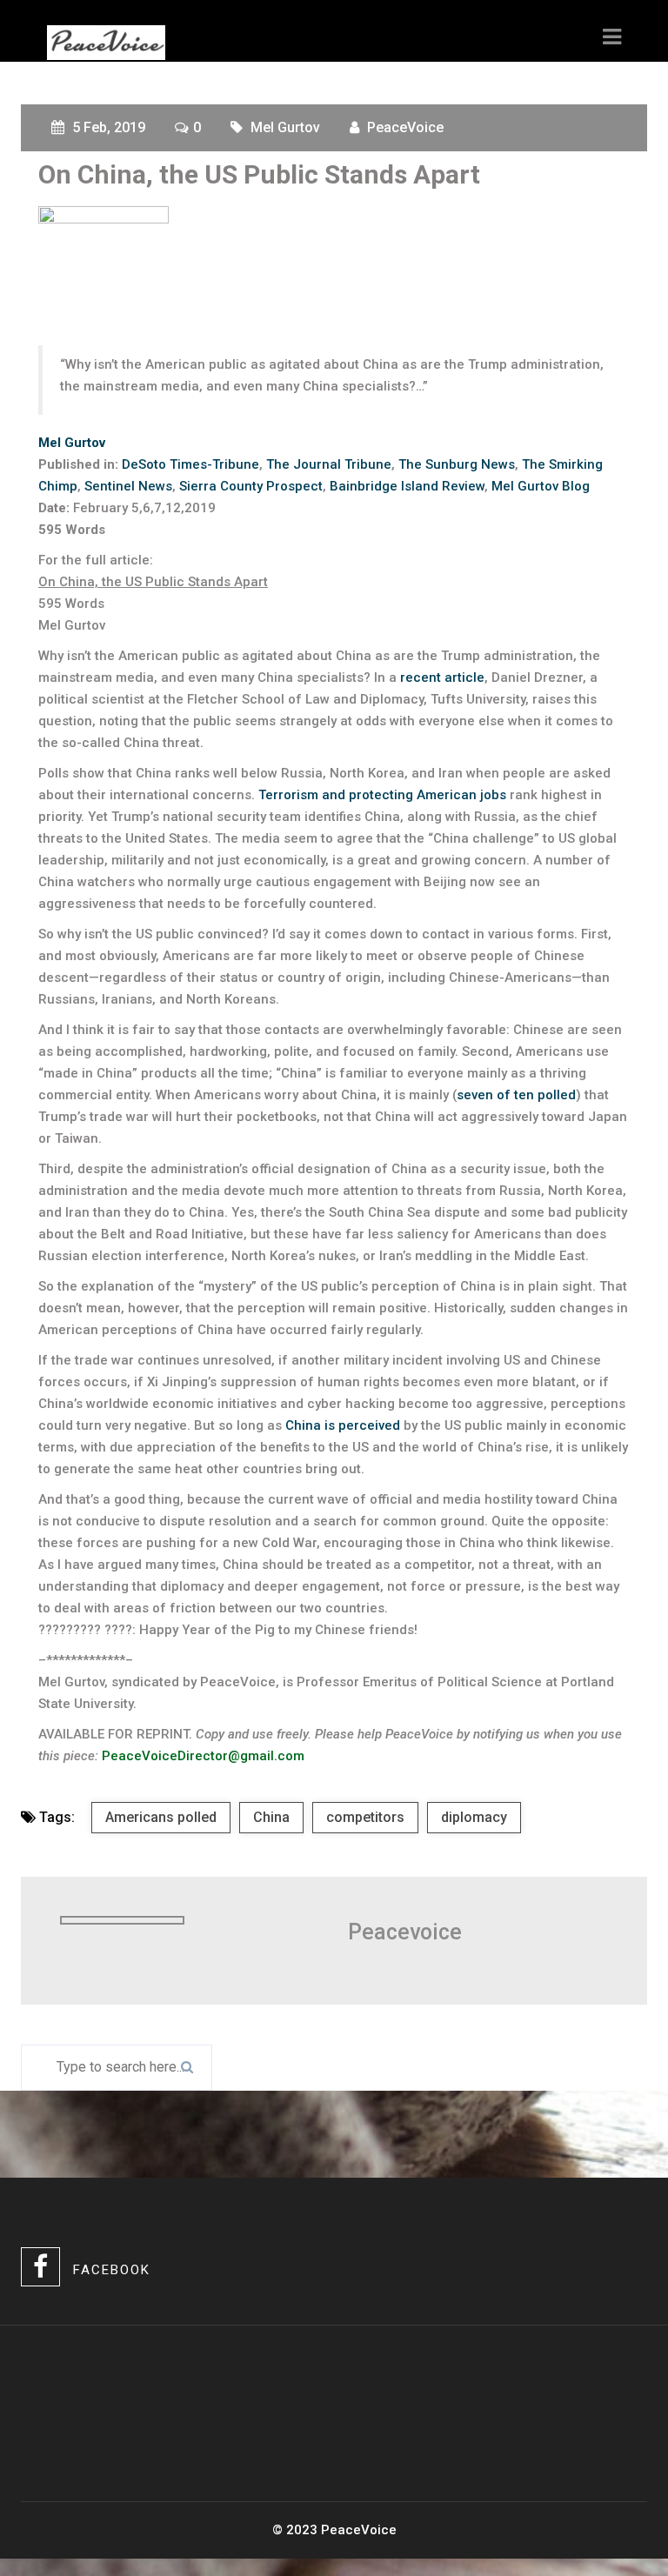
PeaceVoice (405, 127)
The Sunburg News (457, 464)
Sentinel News (128, 486)
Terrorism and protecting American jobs (382, 795)
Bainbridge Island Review (407, 486)
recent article (442, 677)
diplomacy (474, 1817)
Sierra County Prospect (251, 486)
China (271, 1817)
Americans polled (161, 1817)
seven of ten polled (516, 1095)
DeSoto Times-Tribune (190, 464)
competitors (365, 1817)
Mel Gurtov (285, 127)
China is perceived (343, 1425)
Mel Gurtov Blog (541, 486)
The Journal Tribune (329, 464)
